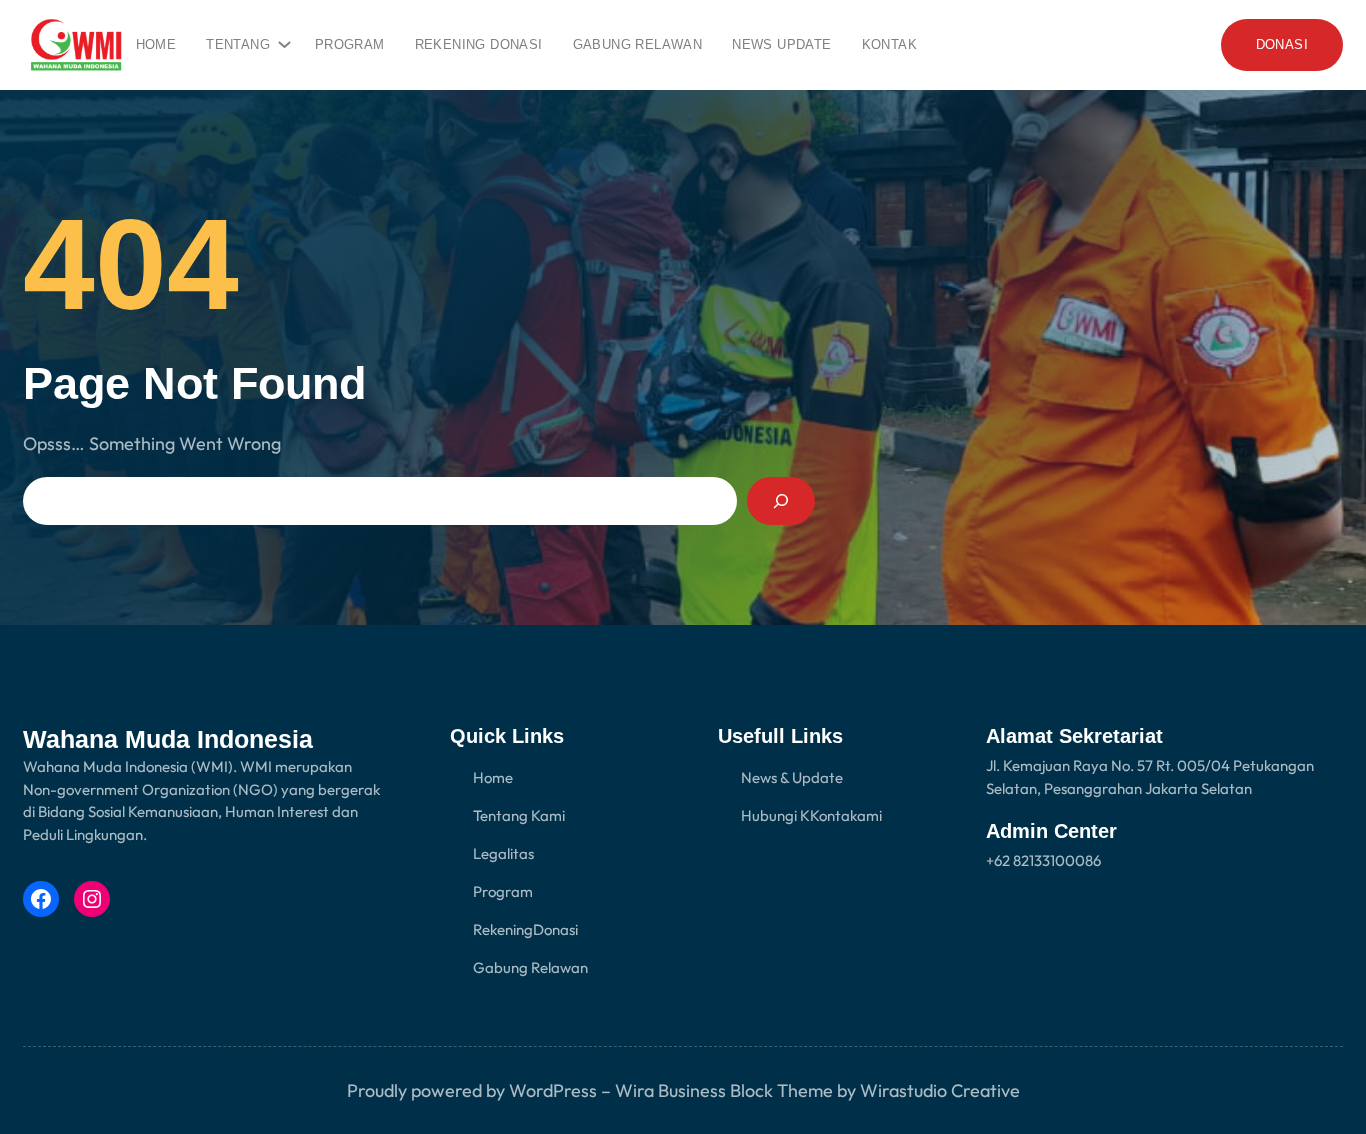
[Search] (781, 501)
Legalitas (503, 853)
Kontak (833, 815)
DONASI (1282, 44)
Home (156, 44)
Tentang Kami (519, 815)
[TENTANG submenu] (281, 40)
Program (503, 891)
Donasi (555, 929)
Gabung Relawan (530, 967)
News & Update (792, 777)
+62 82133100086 (1043, 860)
